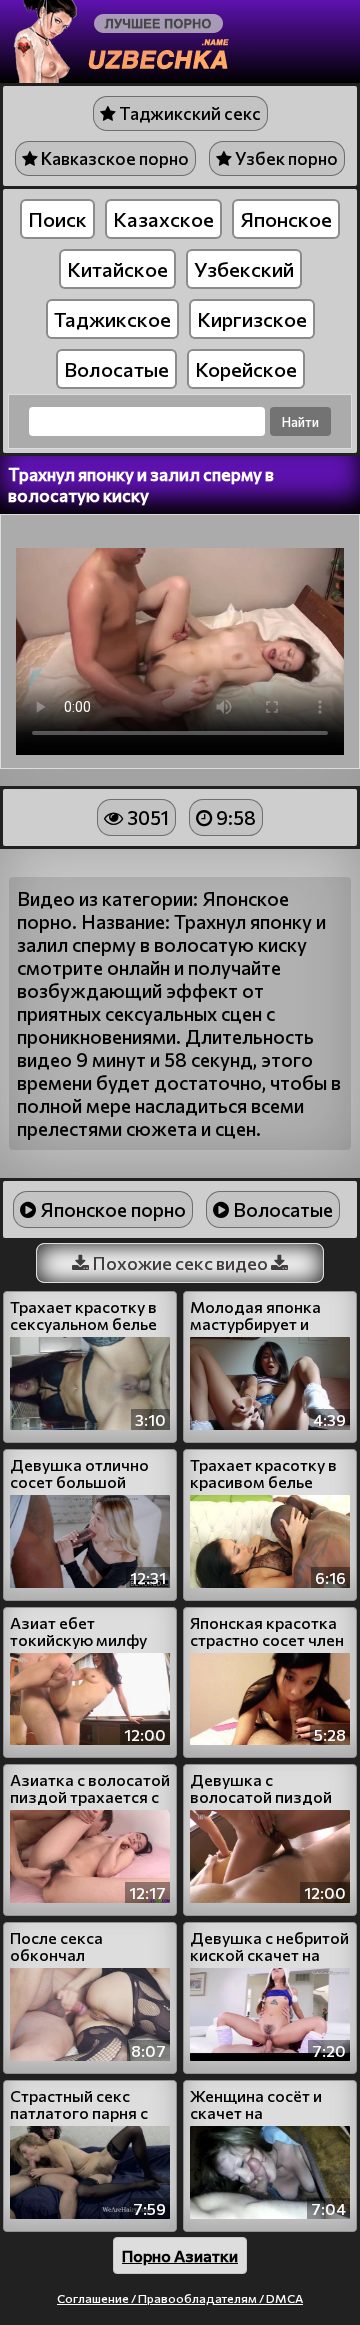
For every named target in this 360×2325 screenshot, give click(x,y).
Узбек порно (285, 158)
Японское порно (111, 1209)
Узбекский (244, 269)
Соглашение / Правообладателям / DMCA (180, 2298)
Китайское (117, 269)
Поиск (57, 219)
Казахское (163, 219)
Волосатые (116, 369)
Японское (286, 219)
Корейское (246, 369)
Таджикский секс (188, 113)
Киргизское (252, 319)
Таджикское (112, 319)
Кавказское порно (113, 158)
